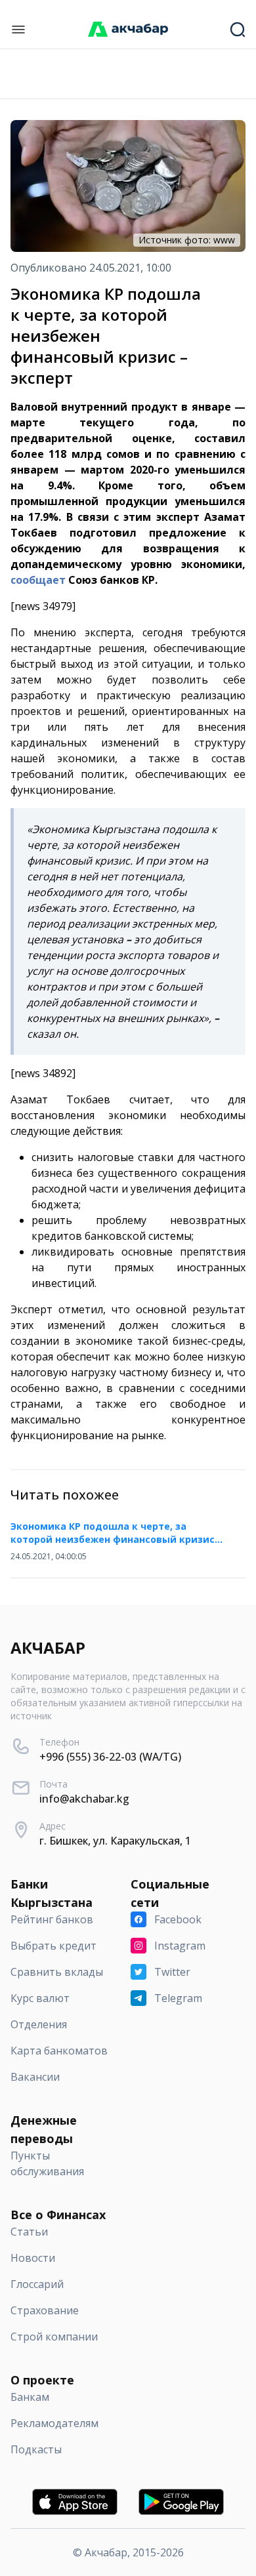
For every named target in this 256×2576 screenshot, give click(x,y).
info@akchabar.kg (84, 1799)
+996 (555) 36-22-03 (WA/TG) (110, 1757)
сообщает (38, 580)
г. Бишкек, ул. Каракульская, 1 (115, 1841)
